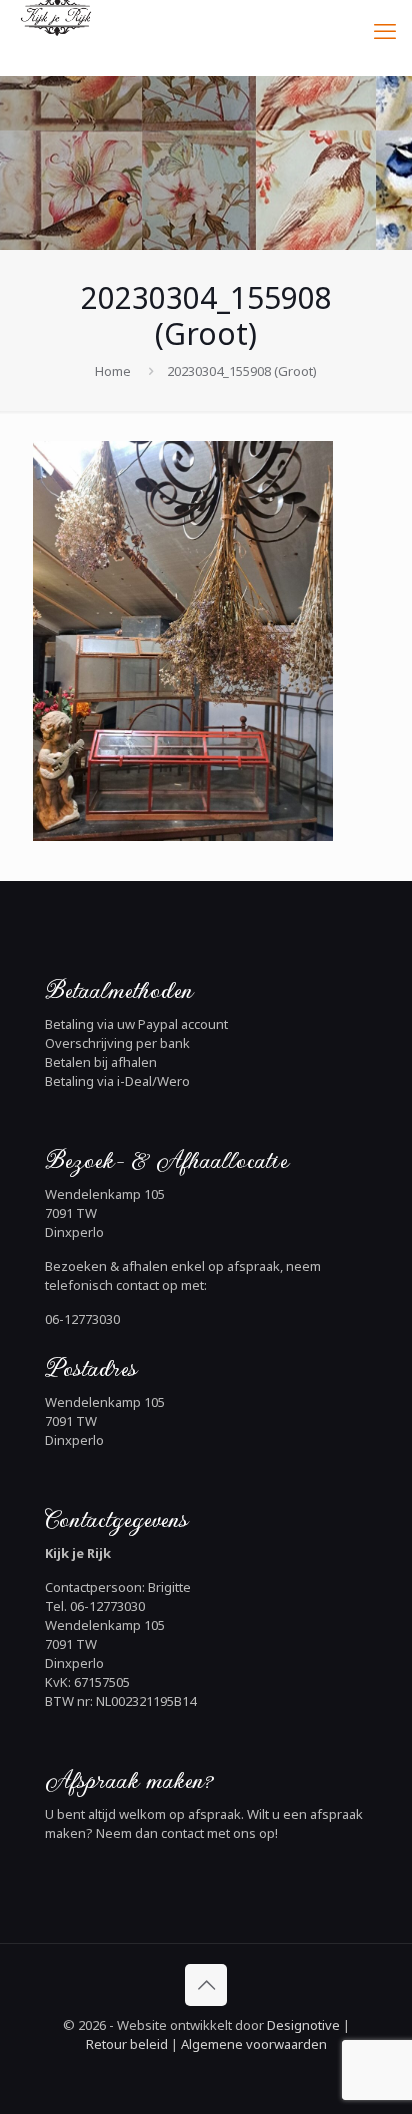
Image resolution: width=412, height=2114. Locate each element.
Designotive (303, 2025)
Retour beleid (127, 2044)
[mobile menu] (385, 30)
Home (113, 371)
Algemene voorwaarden (252, 2044)
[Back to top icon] (206, 1985)
